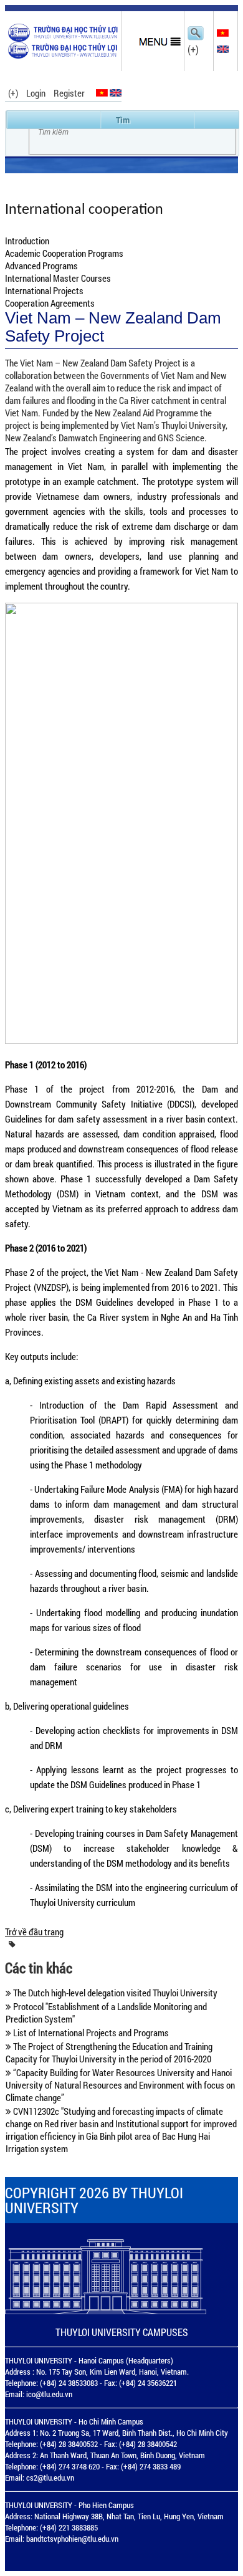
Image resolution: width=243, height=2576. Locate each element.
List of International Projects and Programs (90, 2033)
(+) (193, 49)
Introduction (27, 241)
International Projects (44, 290)
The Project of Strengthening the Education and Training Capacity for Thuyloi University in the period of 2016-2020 (109, 2052)
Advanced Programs (41, 266)
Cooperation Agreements (50, 303)
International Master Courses (58, 278)
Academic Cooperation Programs (64, 253)
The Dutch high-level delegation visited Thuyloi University (114, 1993)
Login (36, 93)
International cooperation (84, 210)
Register (69, 93)
